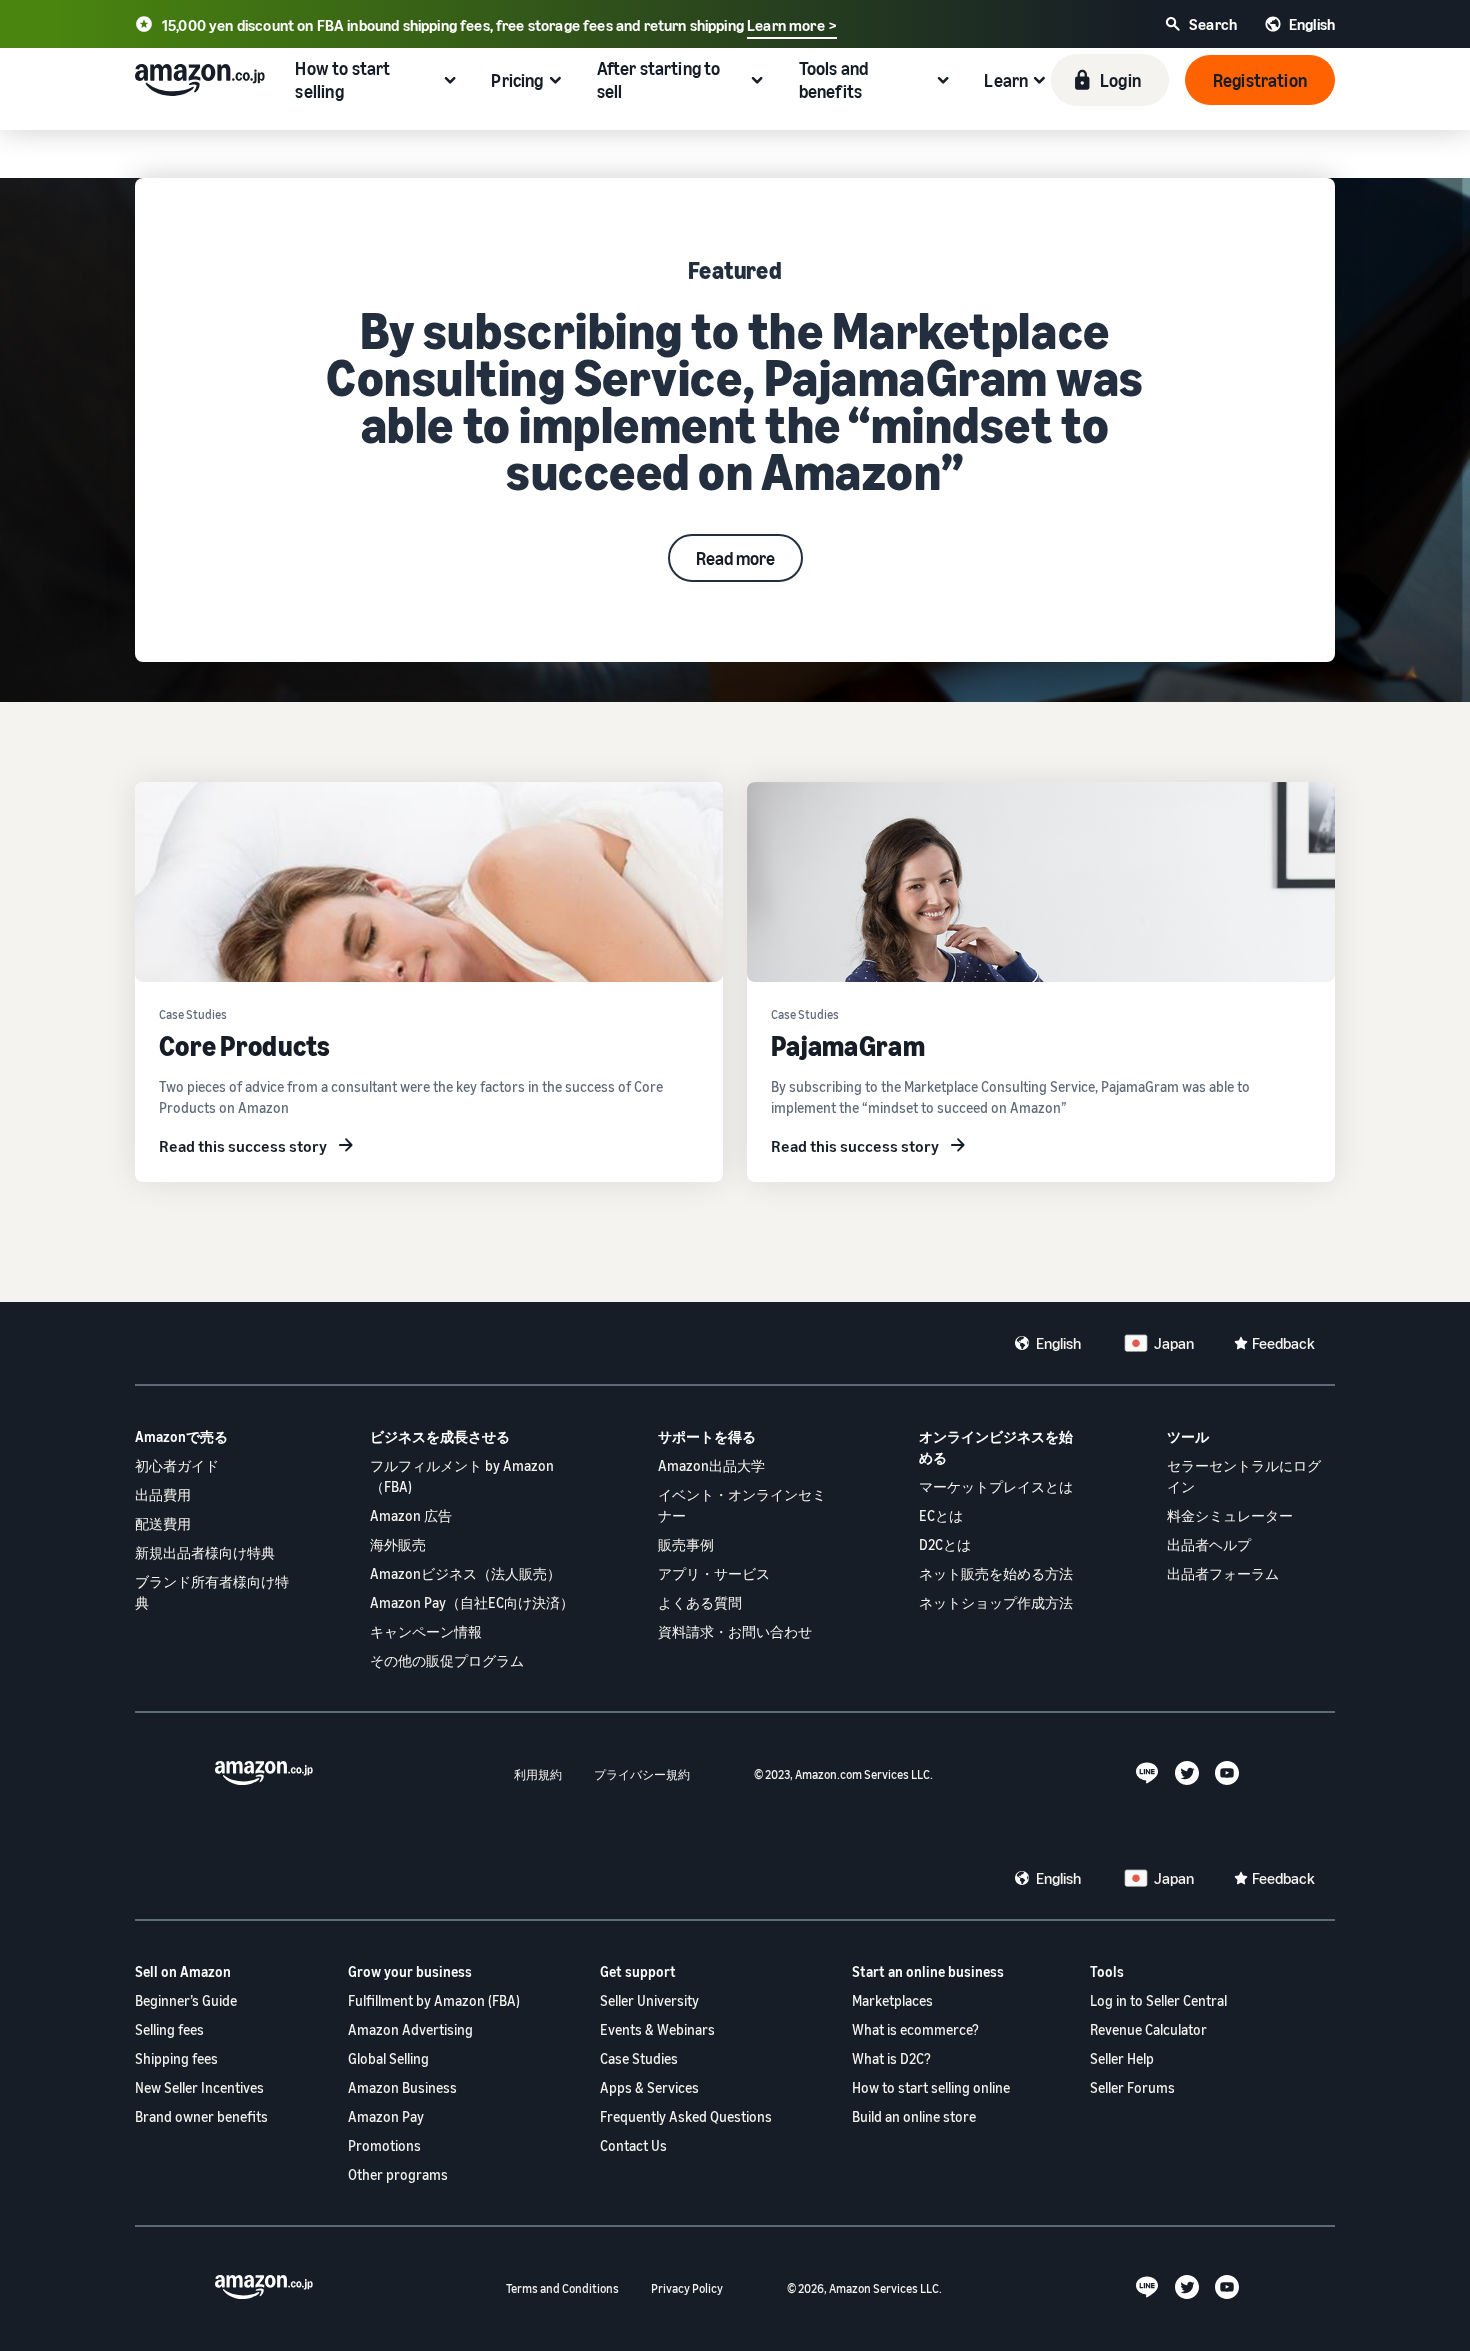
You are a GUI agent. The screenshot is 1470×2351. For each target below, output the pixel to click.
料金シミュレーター (1230, 1515)
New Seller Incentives (199, 2087)
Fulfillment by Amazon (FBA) (434, 2000)
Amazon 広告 (411, 1515)
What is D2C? (891, 2058)
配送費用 (163, 1523)
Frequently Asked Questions (686, 2116)
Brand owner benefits (201, 2116)
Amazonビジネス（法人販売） (465, 1573)
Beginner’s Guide (186, 2000)
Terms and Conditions (562, 2288)
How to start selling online (931, 2087)
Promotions (384, 2145)
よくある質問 (700, 1602)
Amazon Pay (386, 2116)
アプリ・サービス (714, 1573)
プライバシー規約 (642, 1774)
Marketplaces (892, 2000)
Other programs (398, 2174)
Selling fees (169, 2029)
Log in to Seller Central (1158, 2000)
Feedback (1283, 1343)
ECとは (941, 1515)
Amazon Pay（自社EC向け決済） (472, 1602)
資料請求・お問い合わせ (735, 1631)
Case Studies (639, 2058)
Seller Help (1122, 2058)
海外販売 (398, 1544)
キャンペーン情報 (426, 1631)
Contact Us (633, 2145)
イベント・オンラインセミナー (742, 1505)
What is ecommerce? (915, 2029)
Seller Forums (1132, 2087)
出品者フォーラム (1223, 1573)
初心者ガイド (177, 1465)
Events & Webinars (657, 2029)
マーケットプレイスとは (996, 1486)
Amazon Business (402, 2087)
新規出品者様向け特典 (205, 1552)
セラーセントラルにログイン (1244, 1476)
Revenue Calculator (1148, 2029)
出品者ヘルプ (1209, 1544)
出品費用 (163, 1494)
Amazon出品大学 (711, 1465)
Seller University (649, 2000)
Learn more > (792, 25)
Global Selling (388, 2058)
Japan (1174, 1343)
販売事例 (686, 1544)
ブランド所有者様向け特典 (212, 1592)
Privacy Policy (687, 2288)
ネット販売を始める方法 (996, 1573)
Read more (735, 558)
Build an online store (914, 2116)
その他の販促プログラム (447, 1660)
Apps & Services (649, 2087)
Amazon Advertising (410, 2029)
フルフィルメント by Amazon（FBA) (462, 1476)
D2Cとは (945, 1544)
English (1058, 1343)
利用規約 (538, 1774)
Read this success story (243, 1146)
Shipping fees (176, 2058)
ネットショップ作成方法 (996, 1602)
